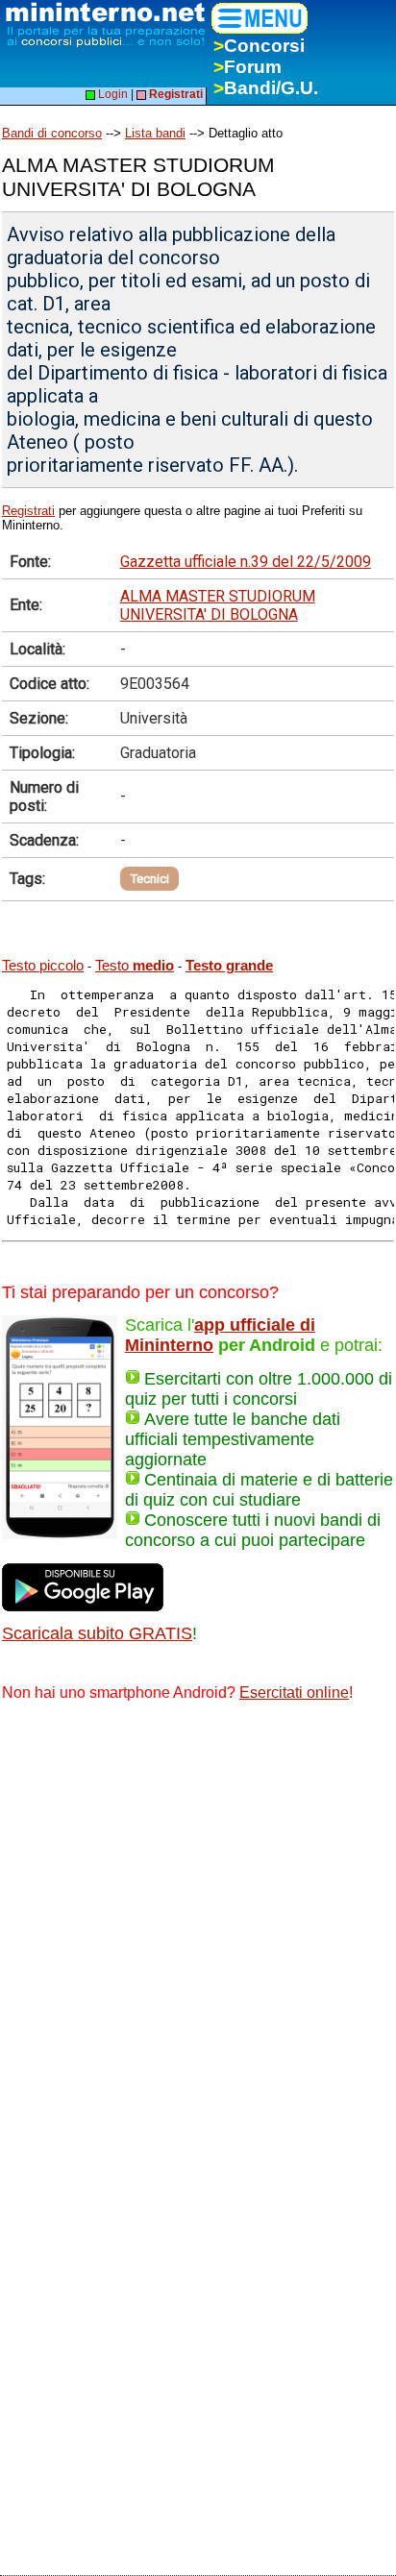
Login (111, 94)
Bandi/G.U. (266, 88)
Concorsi (259, 46)
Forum (247, 67)
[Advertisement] (198, 1926)
